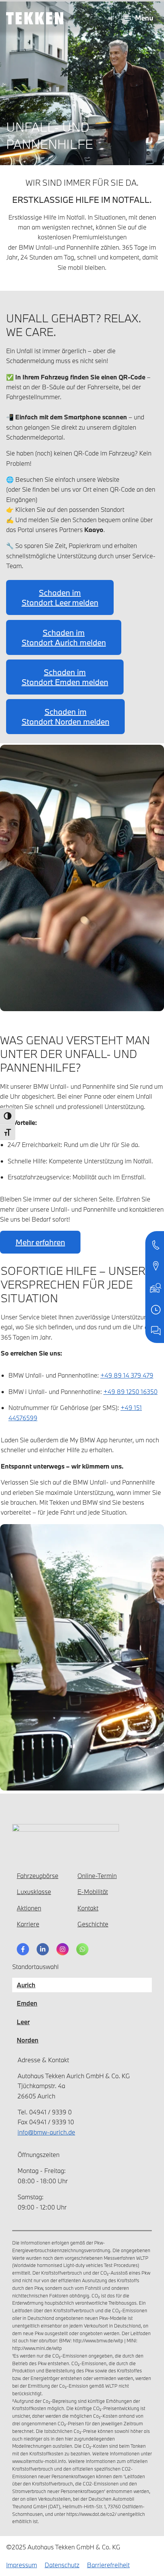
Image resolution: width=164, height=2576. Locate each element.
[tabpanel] (82, 2137)
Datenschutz (62, 2565)
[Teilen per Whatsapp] (82, 1949)
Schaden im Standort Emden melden (65, 677)
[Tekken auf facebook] (23, 1949)
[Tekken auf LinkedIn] (43, 1949)
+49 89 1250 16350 (130, 1392)
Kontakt (88, 1908)
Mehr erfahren (40, 1242)
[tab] (26, 1985)
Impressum (22, 2565)
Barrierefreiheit (108, 2565)
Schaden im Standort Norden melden (66, 717)
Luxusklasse (34, 1892)
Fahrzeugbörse (38, 1876)
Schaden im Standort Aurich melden (64, 637)
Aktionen (29, 1908)
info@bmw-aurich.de (46, 2132)
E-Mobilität (93, 1892)
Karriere (28, 1924)
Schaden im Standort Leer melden (60, 597)
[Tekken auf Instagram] (63, 1949)
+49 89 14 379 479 (127, 1375)
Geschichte (93, 1924)
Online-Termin (97, 1876)
